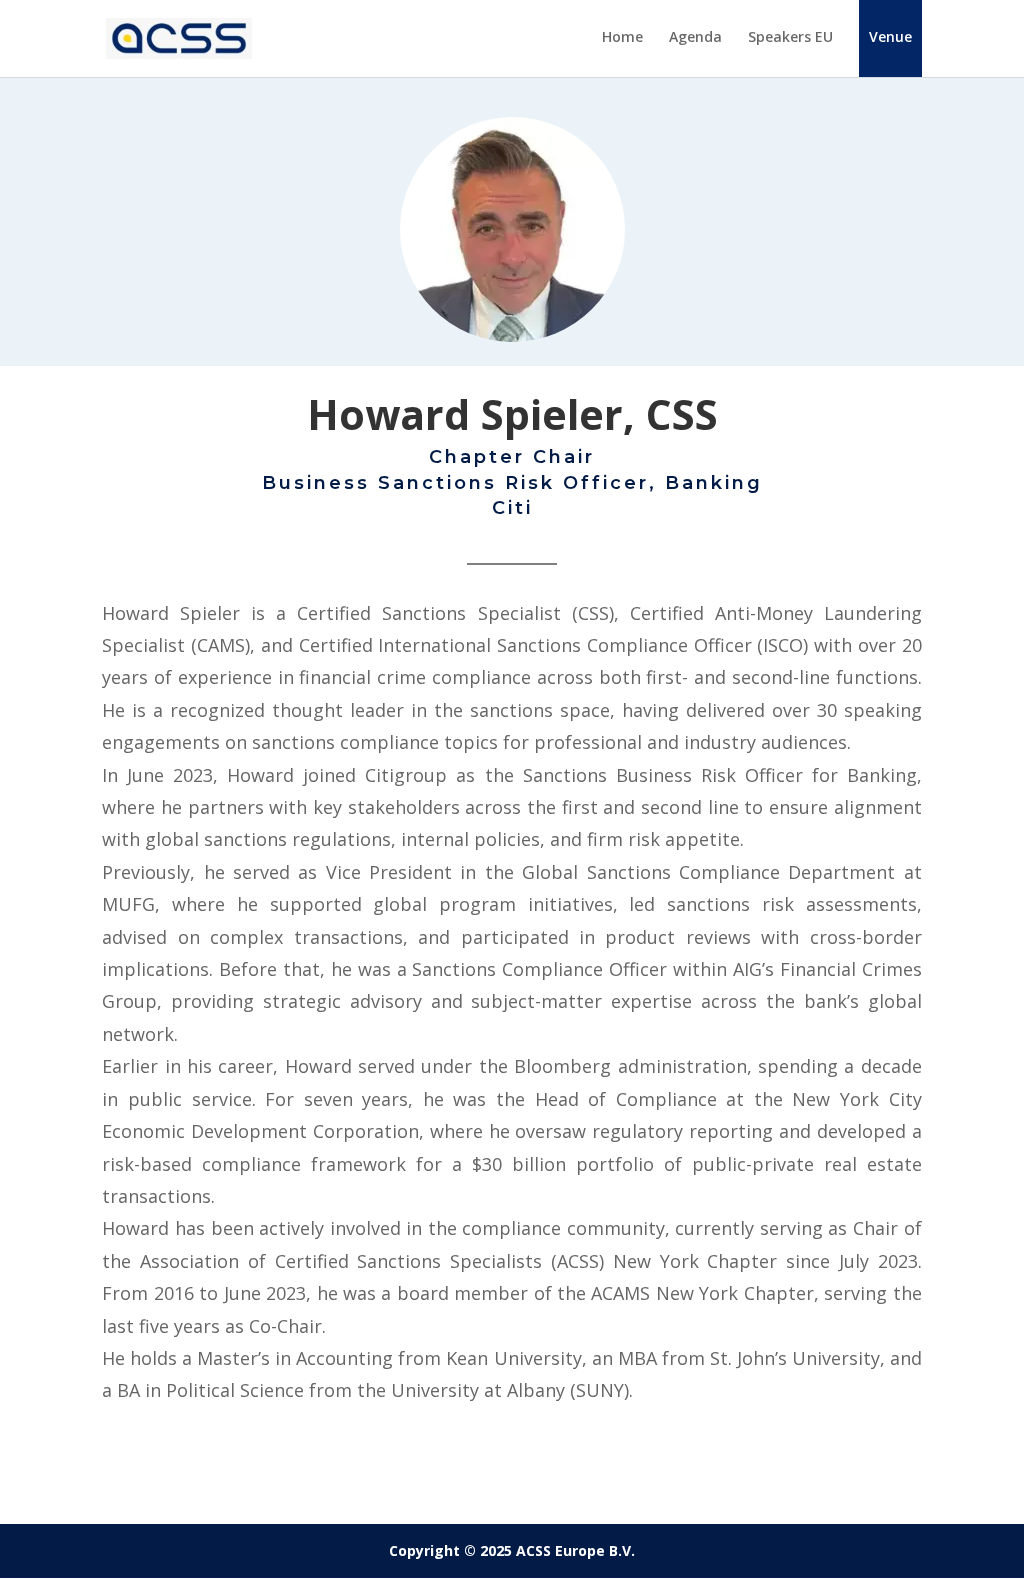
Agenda (695, 38)
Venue (890, 36)
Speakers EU (790, 38)
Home (622, 38)
